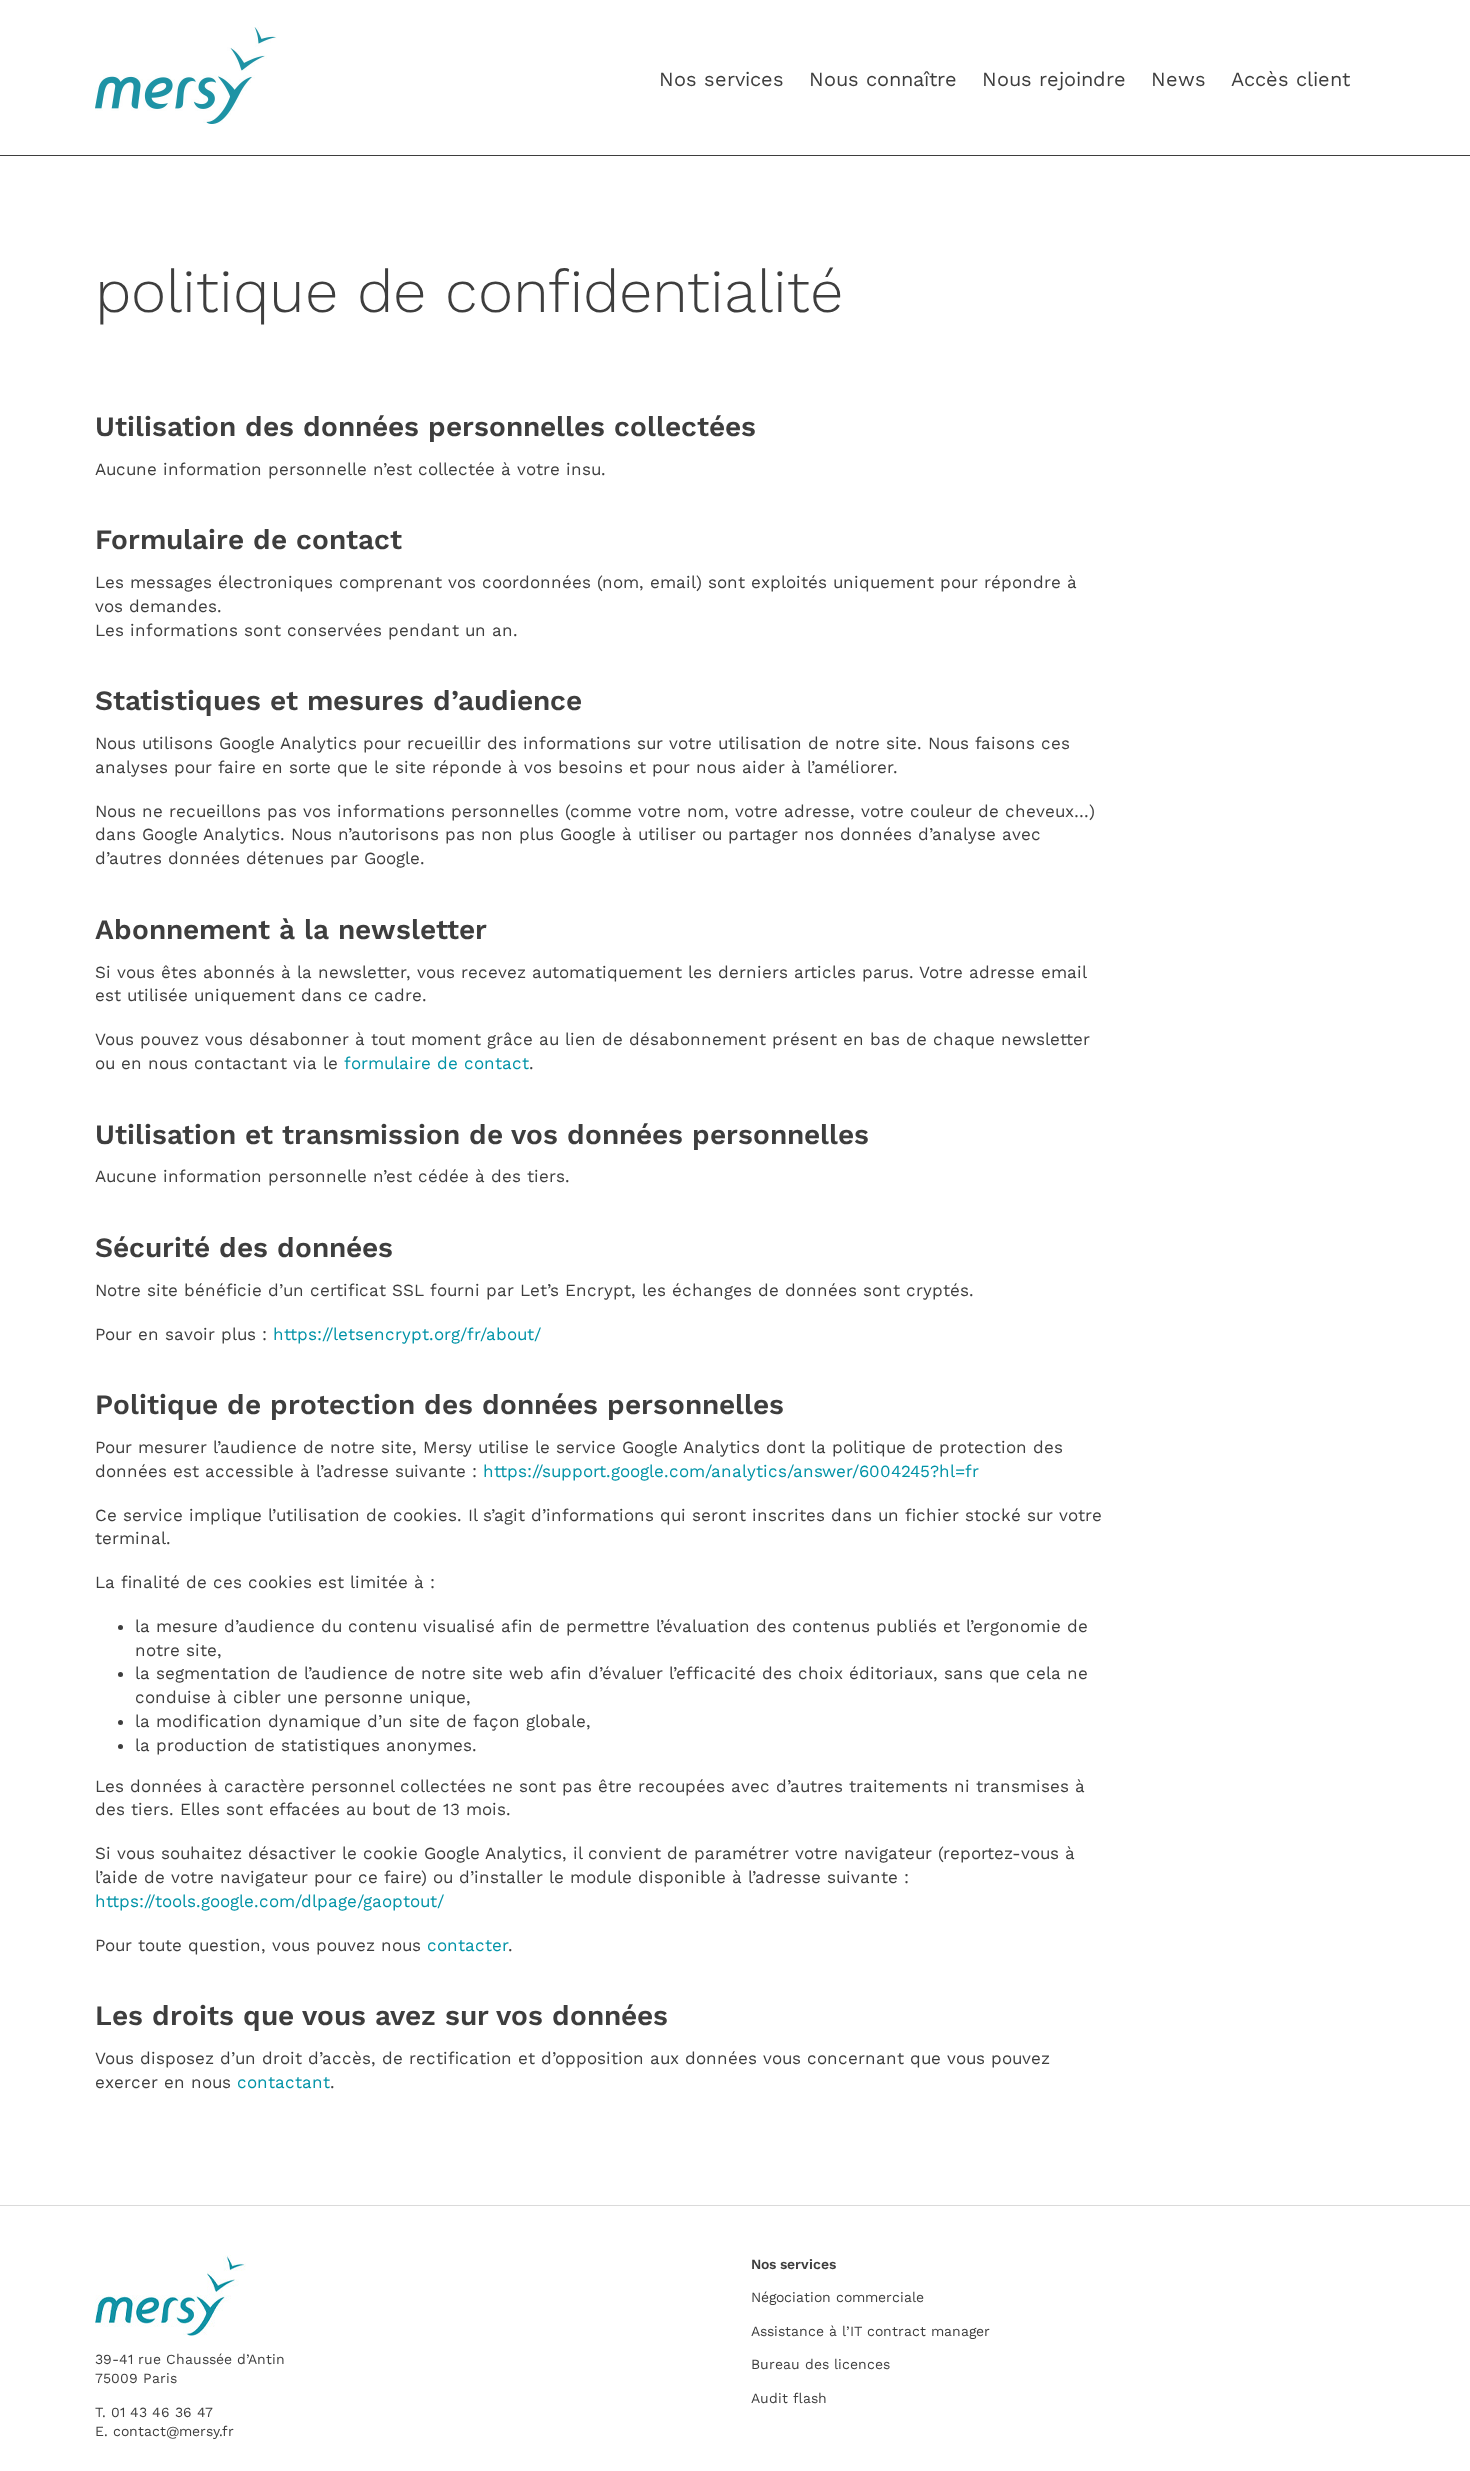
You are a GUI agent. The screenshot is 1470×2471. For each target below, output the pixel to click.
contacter (467, 1945)
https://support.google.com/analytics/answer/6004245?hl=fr (731, 1471)
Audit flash (789, 2398)
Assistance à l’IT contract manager (870, 2331)
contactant (283, 2082)
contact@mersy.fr (173, 2431)
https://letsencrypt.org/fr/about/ (407, 1334)
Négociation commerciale (837, 2297)
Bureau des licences (820, 2364)
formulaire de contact (436, 1063)
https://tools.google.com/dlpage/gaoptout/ (269, 1901)
